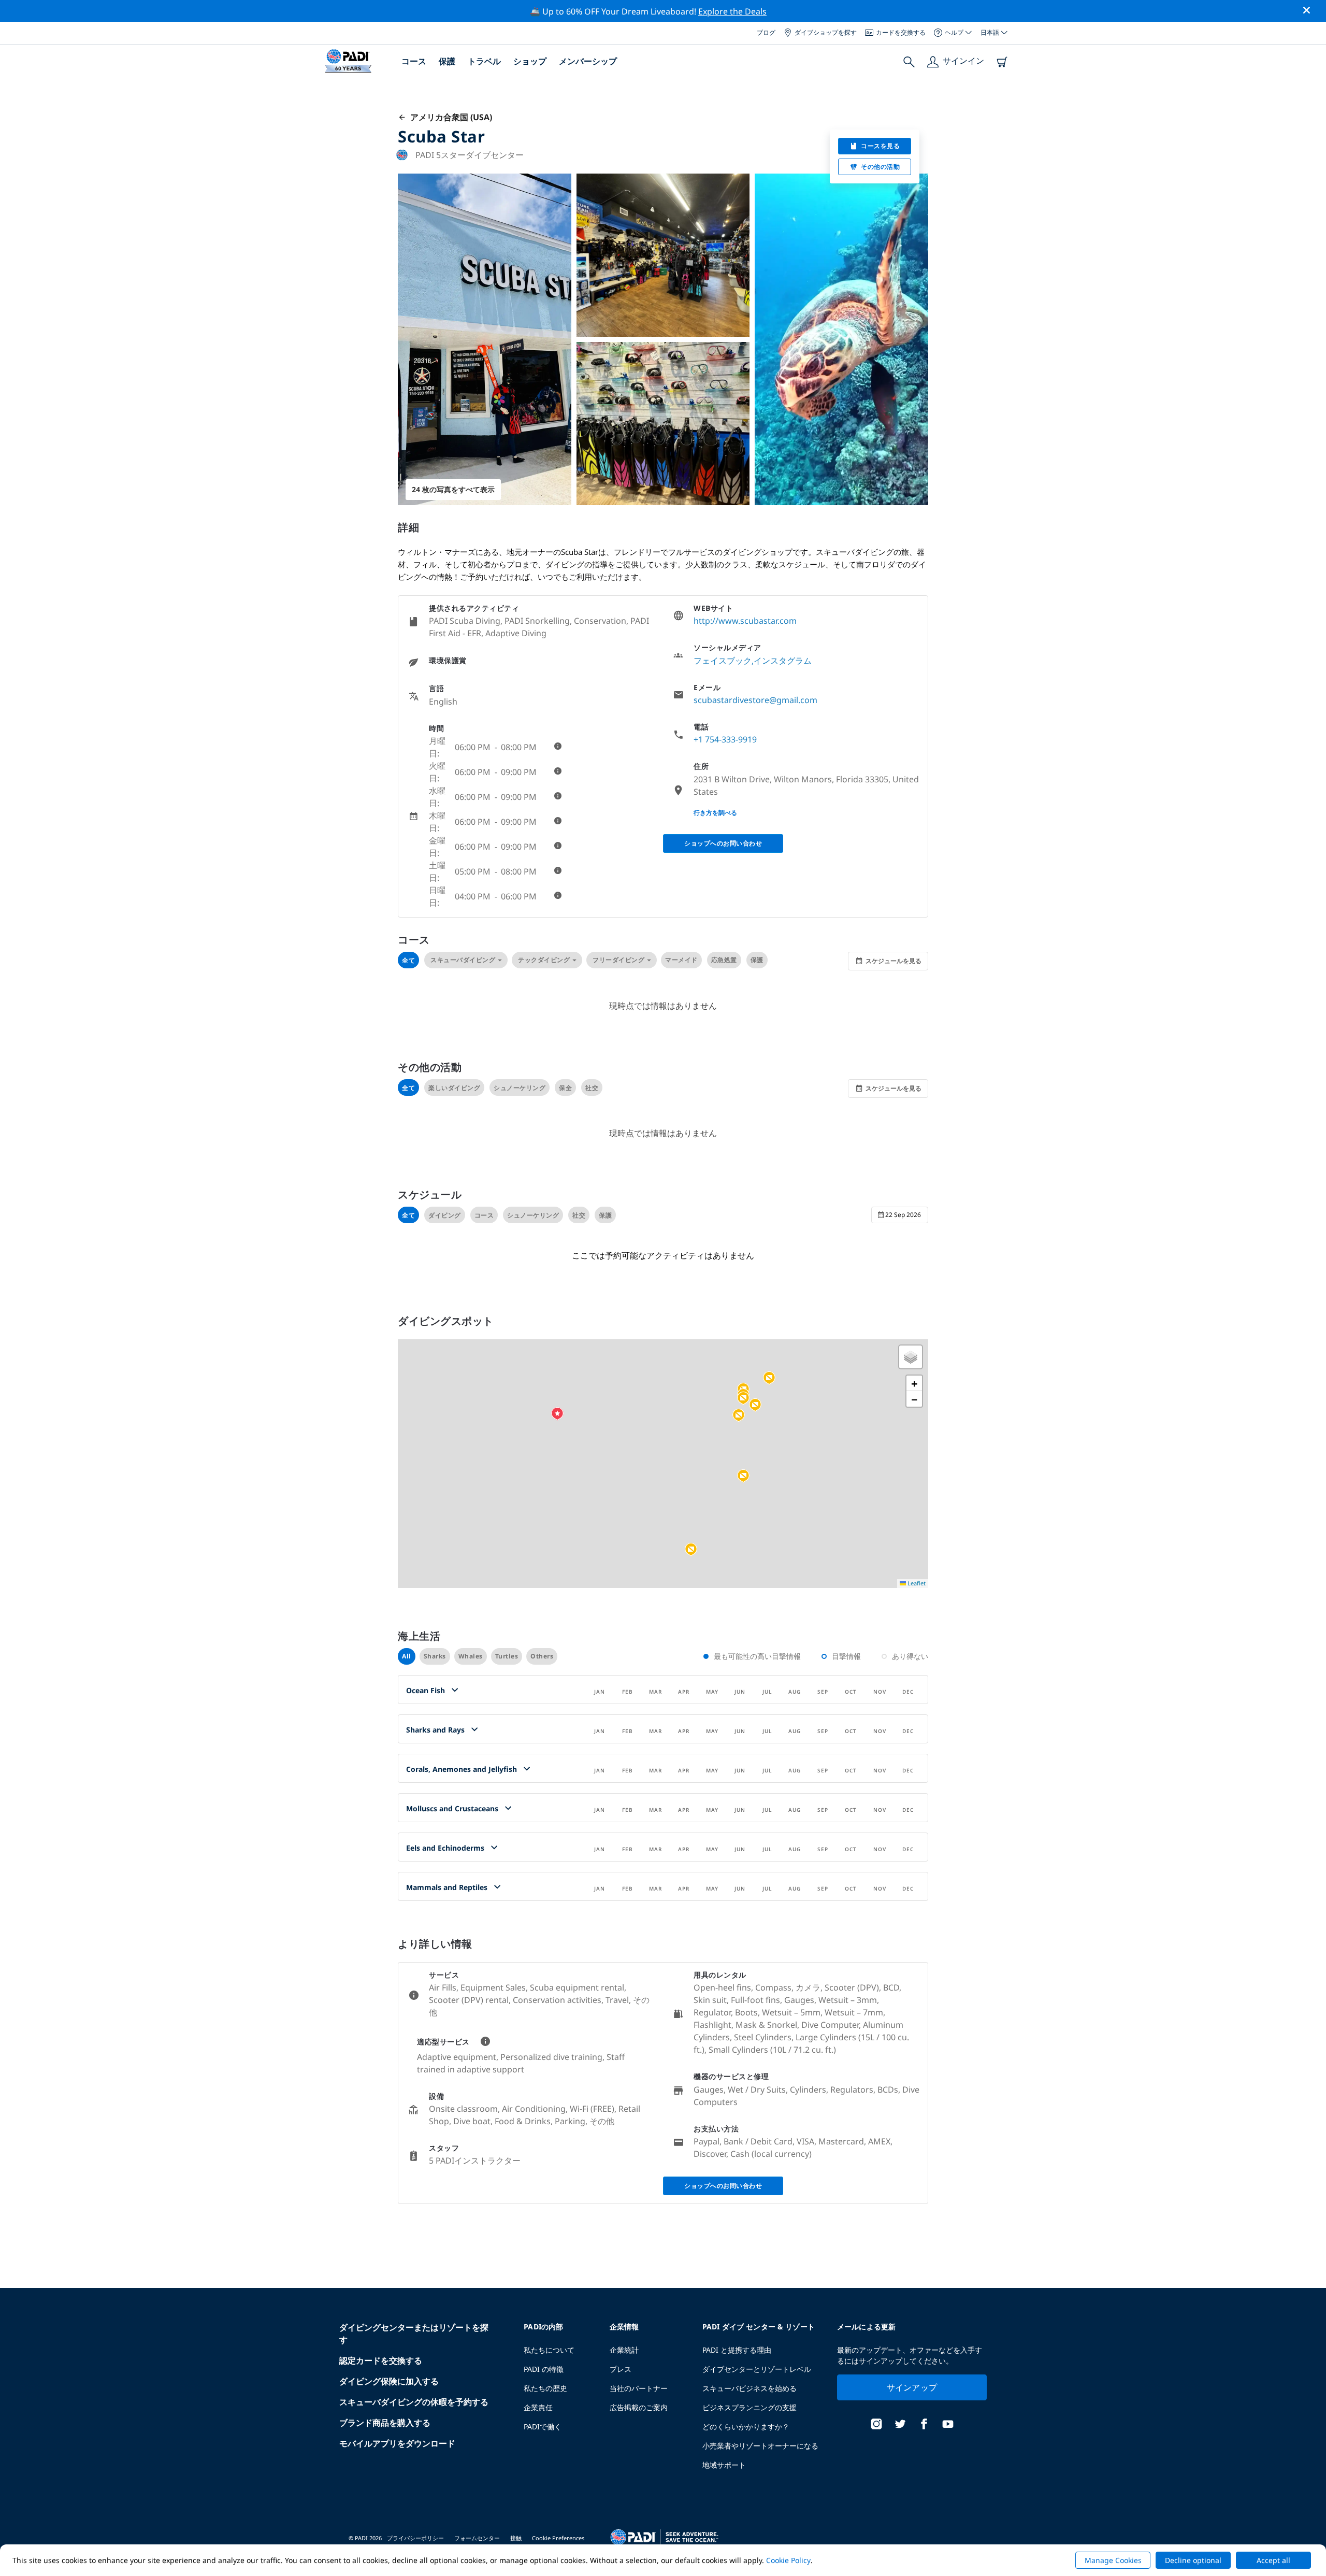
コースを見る (880, 146)
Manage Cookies (1113, 2560)
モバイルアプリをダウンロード (397, 2443)
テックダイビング (544, 960)
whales (471, 1656)
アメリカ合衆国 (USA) (449, 117)
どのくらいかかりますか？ (746, 2427)
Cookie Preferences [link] (558, 2538)
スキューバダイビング (463, 960)
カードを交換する (901, 32)
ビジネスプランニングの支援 (750, 2407)
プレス (621, 2369)
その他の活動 (880, 167)
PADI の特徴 (544, 2369)
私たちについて (549, 2350)
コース (414, 61)
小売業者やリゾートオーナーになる (760, 2446)
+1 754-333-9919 (725, 739)
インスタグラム (783, 661)
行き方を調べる (715, 813)
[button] (691, 1550)
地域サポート (724, 2465)
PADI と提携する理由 (737, 2350)
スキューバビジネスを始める (750, 2388)
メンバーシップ (588, 61)
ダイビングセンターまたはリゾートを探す (414, 2334)
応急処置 (724, 960)
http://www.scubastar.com (745, 621)
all (407, 1656)
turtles (507, 1656)
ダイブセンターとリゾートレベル (757, 2369)
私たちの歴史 (545, 2388)
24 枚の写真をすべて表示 (453, 489)
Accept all (1273, 2560)
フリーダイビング (618, 960)
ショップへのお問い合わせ (723, 843)
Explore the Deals (732, 11)
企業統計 (624, 2350)
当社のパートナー (639, 2388)
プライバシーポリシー (415, 2538)
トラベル (484, 61)
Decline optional (1193, 2560)
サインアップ (912, 2387)
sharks (435, 1656)
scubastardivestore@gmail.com (755, 700)
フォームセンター (477, 2538)
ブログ (766, 32)
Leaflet (916, 1583)
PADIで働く (543, 2427)
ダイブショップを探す (826, 32)
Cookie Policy (788, 2560)
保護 (447, 61)
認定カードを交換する (381, 2360)
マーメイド (681, 960)
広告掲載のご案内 (639, 2407)
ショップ (530, 61)
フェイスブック (723, 661)
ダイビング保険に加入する (389, 2381)
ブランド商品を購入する (385, 2423)
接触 (516, 2538)
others (542, 1656)
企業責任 (538, 2407)
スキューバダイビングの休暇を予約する (414, 2402)
